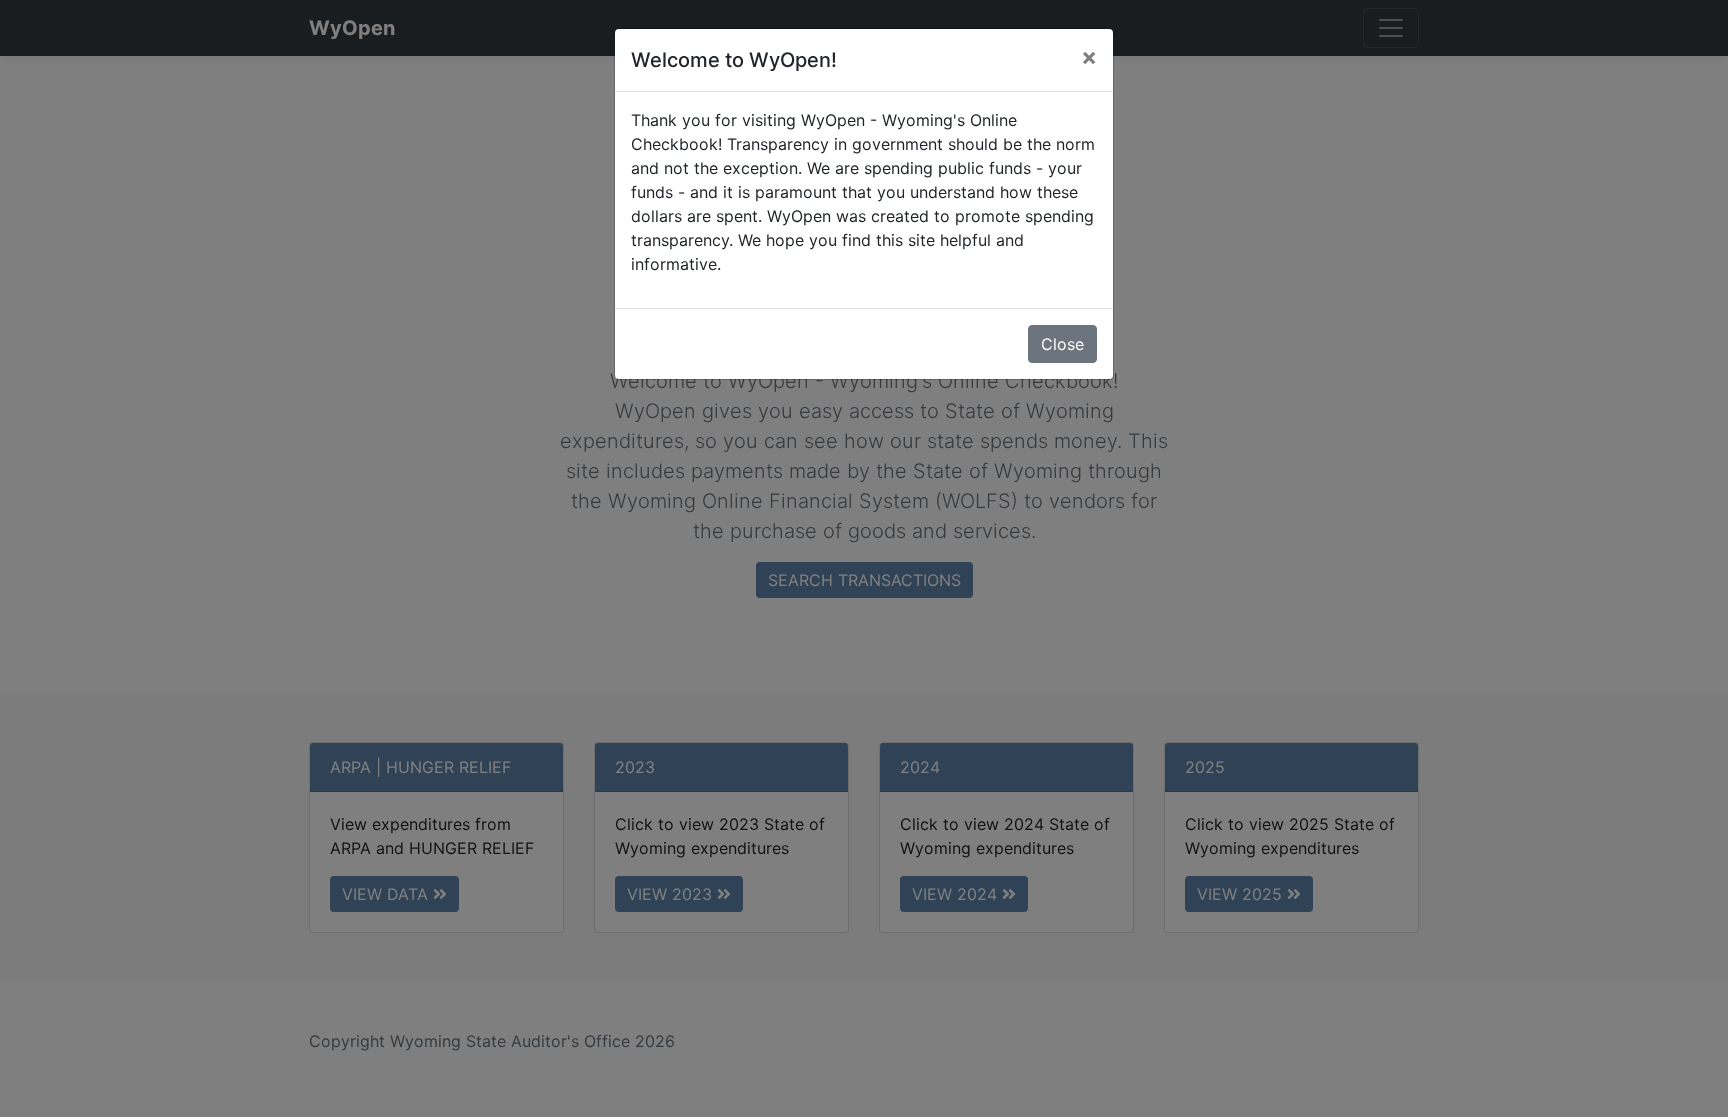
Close (1062, 344)
